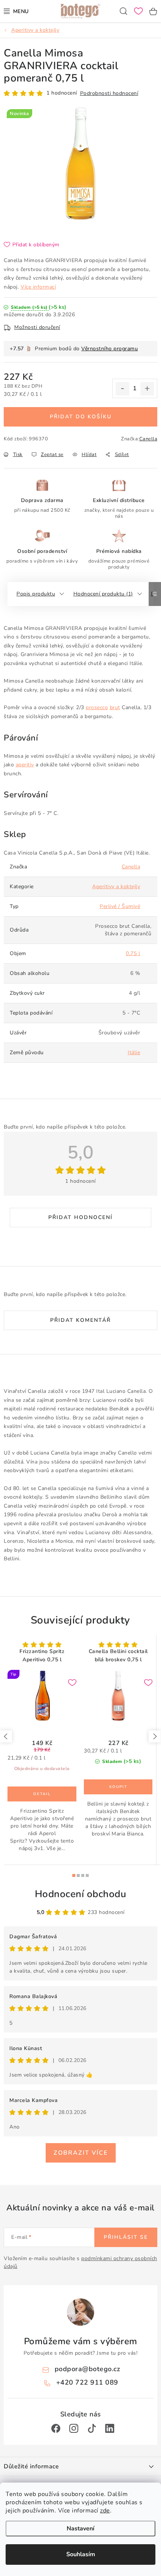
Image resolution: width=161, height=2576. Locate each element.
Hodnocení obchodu (81, 1894)
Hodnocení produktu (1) (103, 594)
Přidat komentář (80, 1320)
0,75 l (133, 953)
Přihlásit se (126, 2237)
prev (6, 1736)
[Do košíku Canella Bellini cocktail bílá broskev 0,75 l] (118, 1787)
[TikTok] (92, 2428)
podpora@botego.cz (87, 2369)
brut (115, 707)
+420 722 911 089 (87, 2382)
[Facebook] (56, 2428)
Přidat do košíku (81, 417)
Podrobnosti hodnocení (109, 93)
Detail (42, 1794)
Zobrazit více (81, 2153)
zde (105, 2511)
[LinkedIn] (110, 2428)
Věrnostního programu (110, 349)
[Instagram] (74, 2428)
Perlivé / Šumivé (120, 906)
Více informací (38, 287)
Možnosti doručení (37, 327)
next (155, 1736)
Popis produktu (36, 594)
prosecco (97, 707)
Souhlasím (81, 2554)
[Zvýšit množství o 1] (147, 389)
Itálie (134, 1052)
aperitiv (25, 765)
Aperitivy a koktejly (116, 887)
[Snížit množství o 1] (122, 389)
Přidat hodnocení (80, 1217)
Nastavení (80, 2529)
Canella (148, 439)
